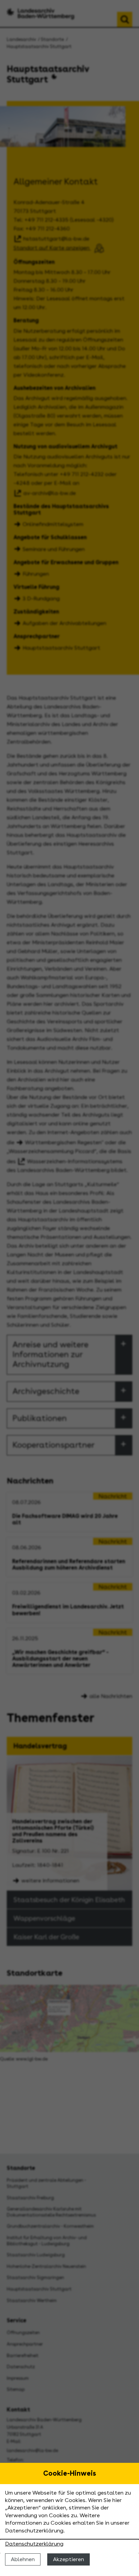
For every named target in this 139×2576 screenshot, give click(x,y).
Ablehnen (23, 2559)
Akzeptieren (68, 2559)
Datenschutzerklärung (34, 2544)
